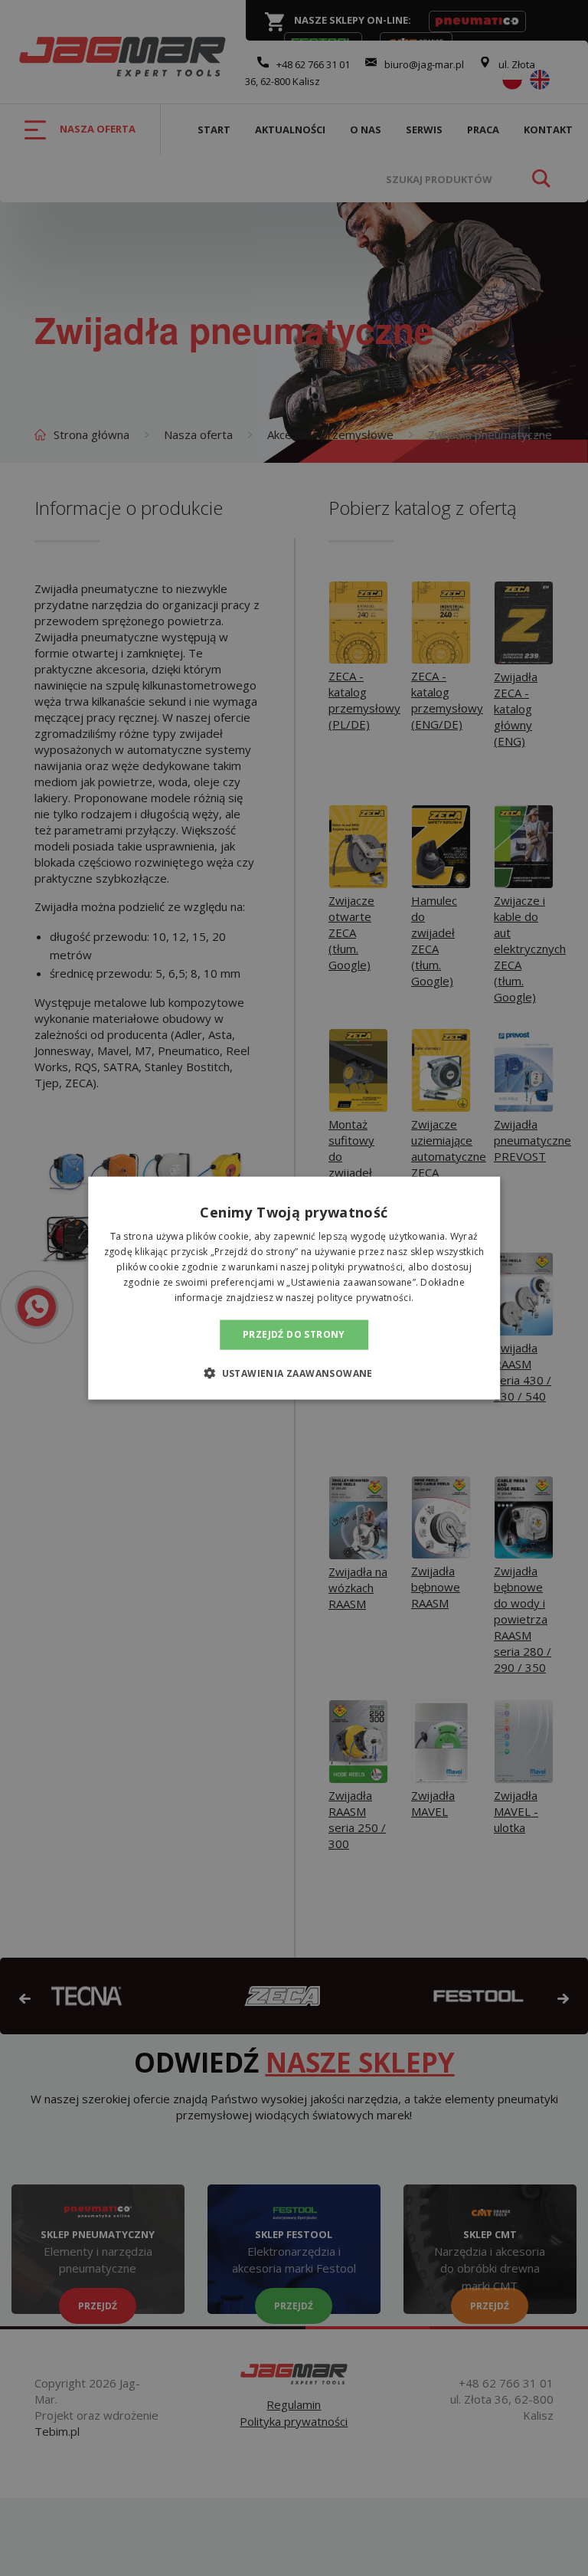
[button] (294, 1372)
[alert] (294, 1288)
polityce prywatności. (365, 1297)
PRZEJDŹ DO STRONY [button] (294, 1334)
